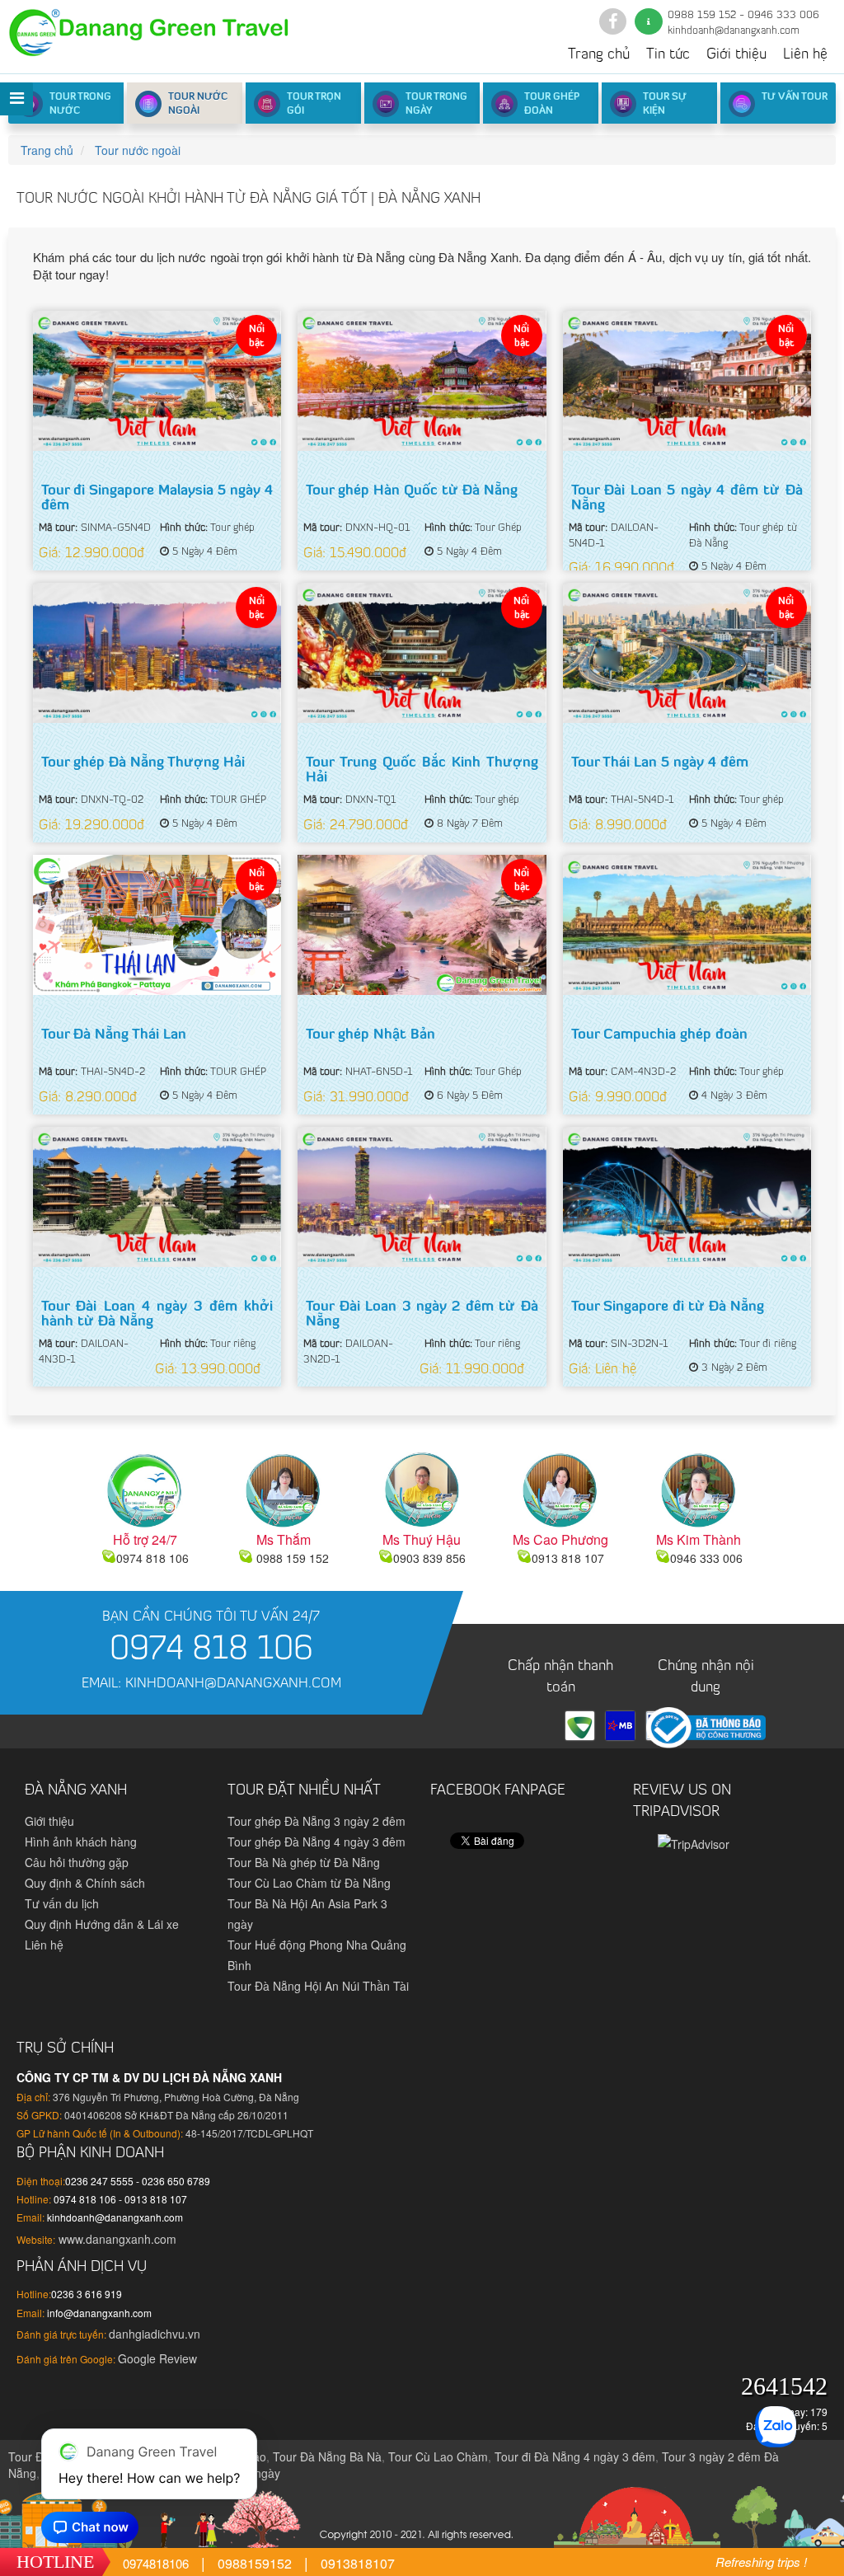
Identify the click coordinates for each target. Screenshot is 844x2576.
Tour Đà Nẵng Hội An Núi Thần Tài (318, 1986)
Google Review (157, 2358)
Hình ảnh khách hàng (81, 1842)
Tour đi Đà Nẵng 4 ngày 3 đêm (575, 2456)
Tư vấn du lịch (62, 1903)
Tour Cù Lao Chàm (438, 2456)
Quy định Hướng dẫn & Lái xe (102, 1924)
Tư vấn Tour (795, 97)
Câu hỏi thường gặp (77, 1862)
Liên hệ (805, 55)
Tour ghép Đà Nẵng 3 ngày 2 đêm (316, 1821)
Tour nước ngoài (198, 104)
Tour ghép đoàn (552, 104)
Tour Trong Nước (80, 104)
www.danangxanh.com (116, 2239)
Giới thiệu (736, 55)
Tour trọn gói (314, 104)
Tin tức (668, 55)
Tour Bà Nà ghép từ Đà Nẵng (304, 1862)
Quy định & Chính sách (85, 1883)
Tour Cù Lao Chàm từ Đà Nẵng (309, 1883)
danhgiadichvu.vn (155, 2334)
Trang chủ (599, 55)
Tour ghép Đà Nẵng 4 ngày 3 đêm (316, 1842)
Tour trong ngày (436, 104)
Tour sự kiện (665, 104)
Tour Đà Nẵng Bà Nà (327, 2456)
